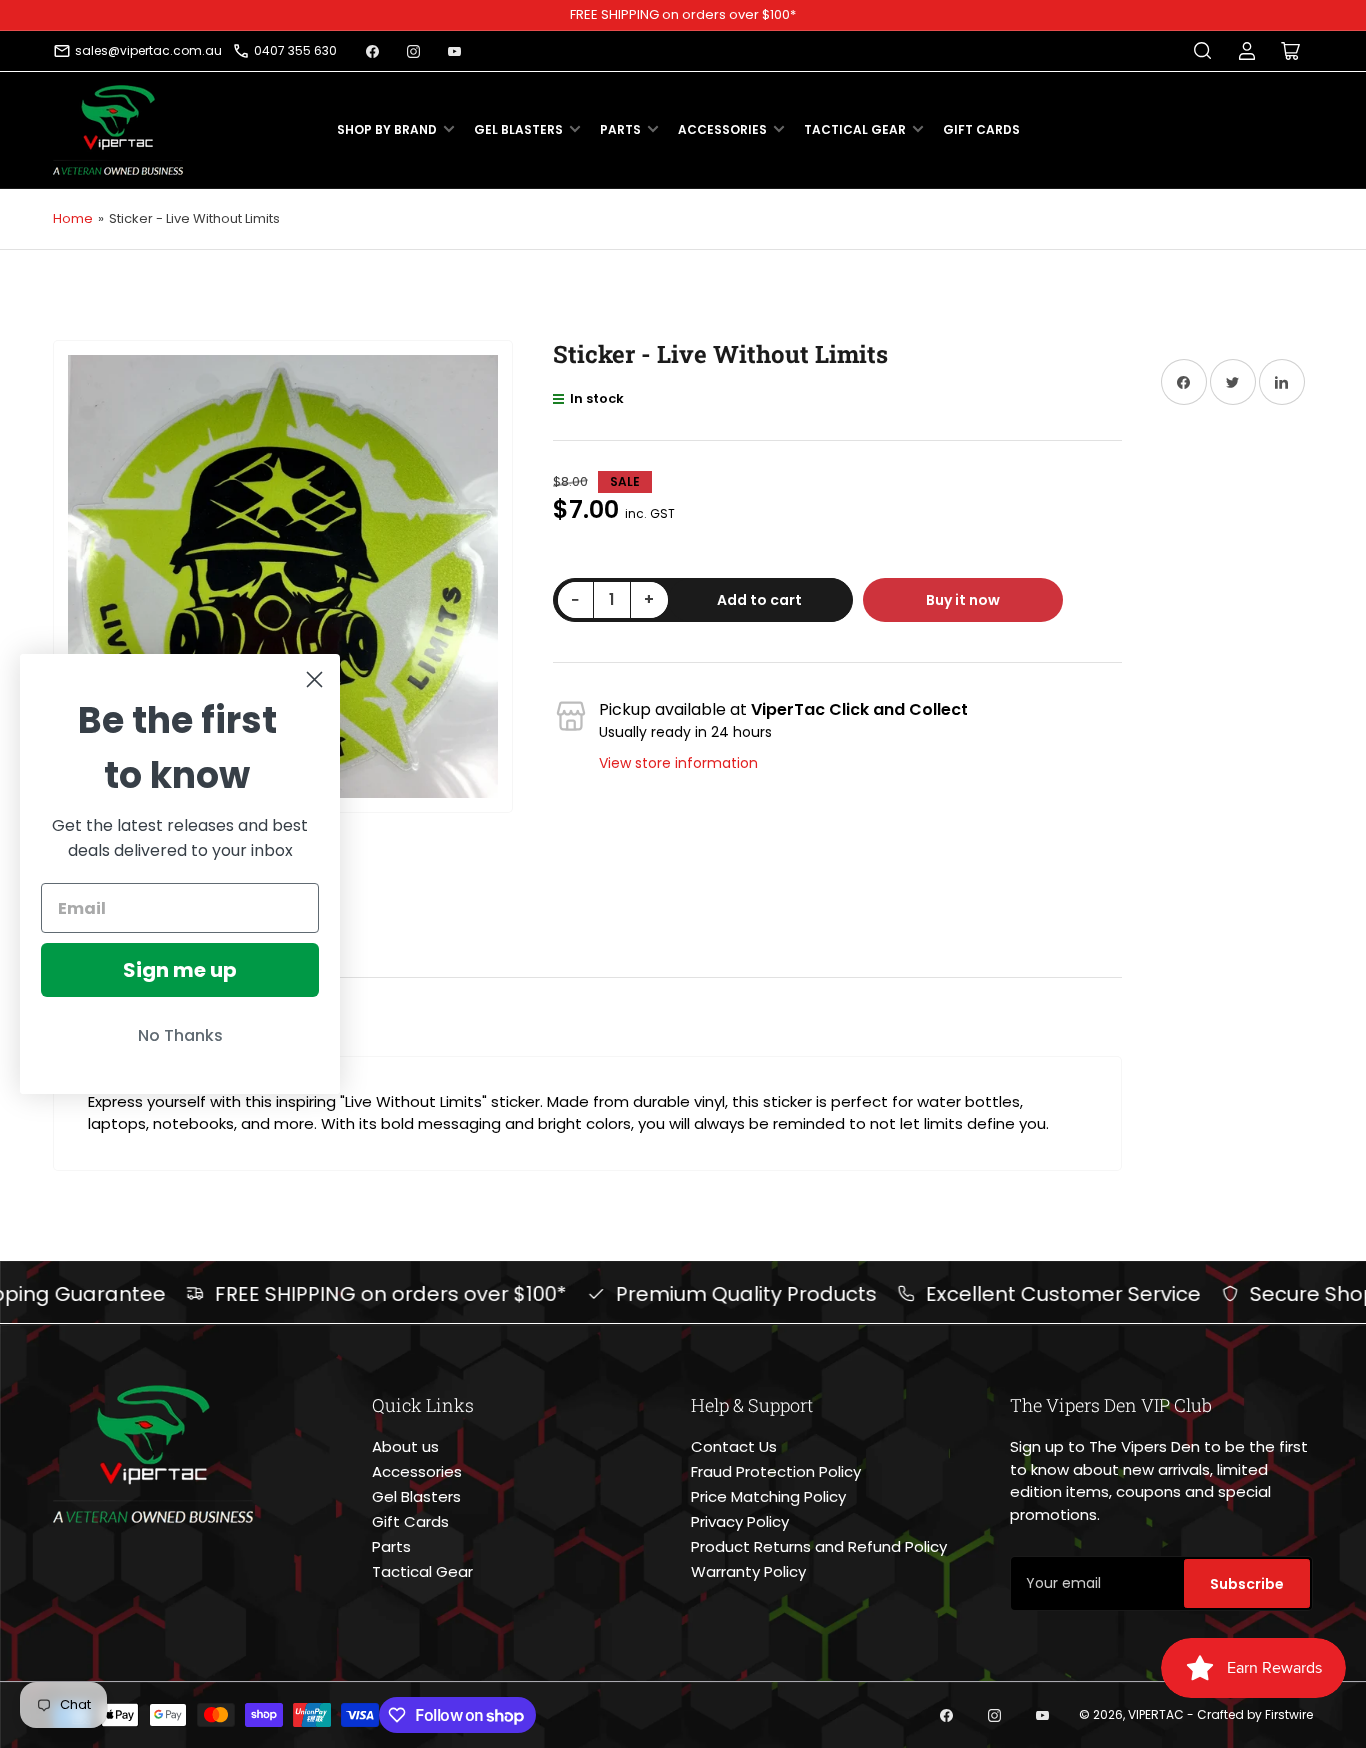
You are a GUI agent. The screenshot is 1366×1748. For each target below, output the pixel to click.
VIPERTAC (1156, 1714)
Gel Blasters (518, 129)
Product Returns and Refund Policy (819, 1546)
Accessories (722, 129)
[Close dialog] (314, 679)
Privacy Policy (740, 1521)
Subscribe (1247, 1584)
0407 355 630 (295, 50)
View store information (678, 763)
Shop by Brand (387, 129)
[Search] (1203, 51)
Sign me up (180, 970)
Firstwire (1289, 1714)
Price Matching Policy (768, 1496)
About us (405, 1446)
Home (73, 218)
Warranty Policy (748, 1571)
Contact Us (734, 1446)
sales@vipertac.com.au (148, 50)
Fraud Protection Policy (776, 1471)
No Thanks (180, 1035)
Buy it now (963, 600)
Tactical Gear (855, 129)
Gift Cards (981, 129)
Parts (620, 129)
